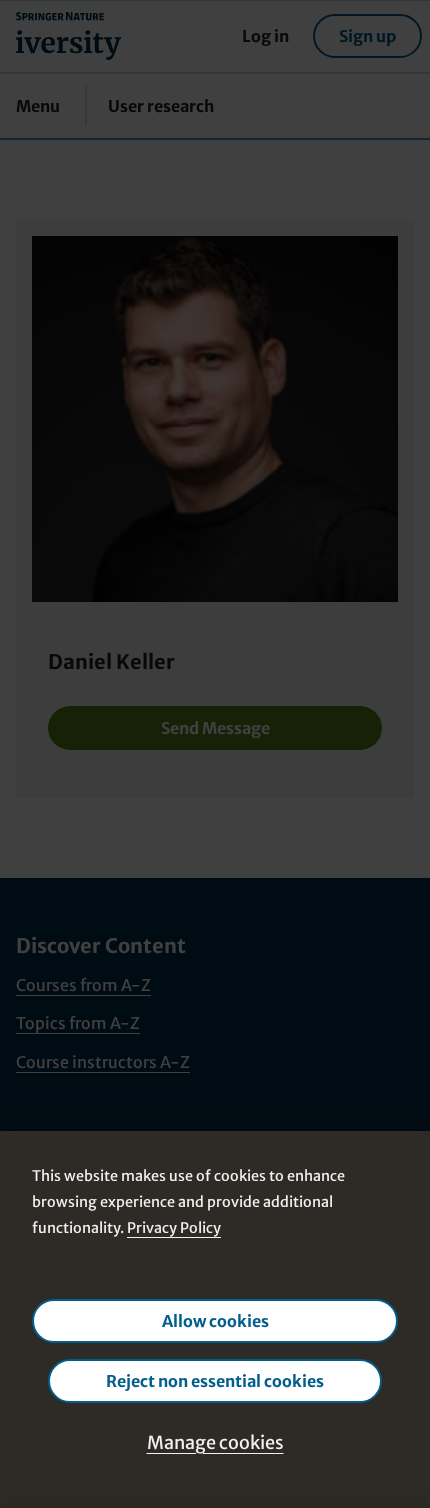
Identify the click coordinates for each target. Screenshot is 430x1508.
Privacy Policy (174, 1228)
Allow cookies (215, 1321)
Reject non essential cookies (215, 1381)
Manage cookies (215, 1442)
